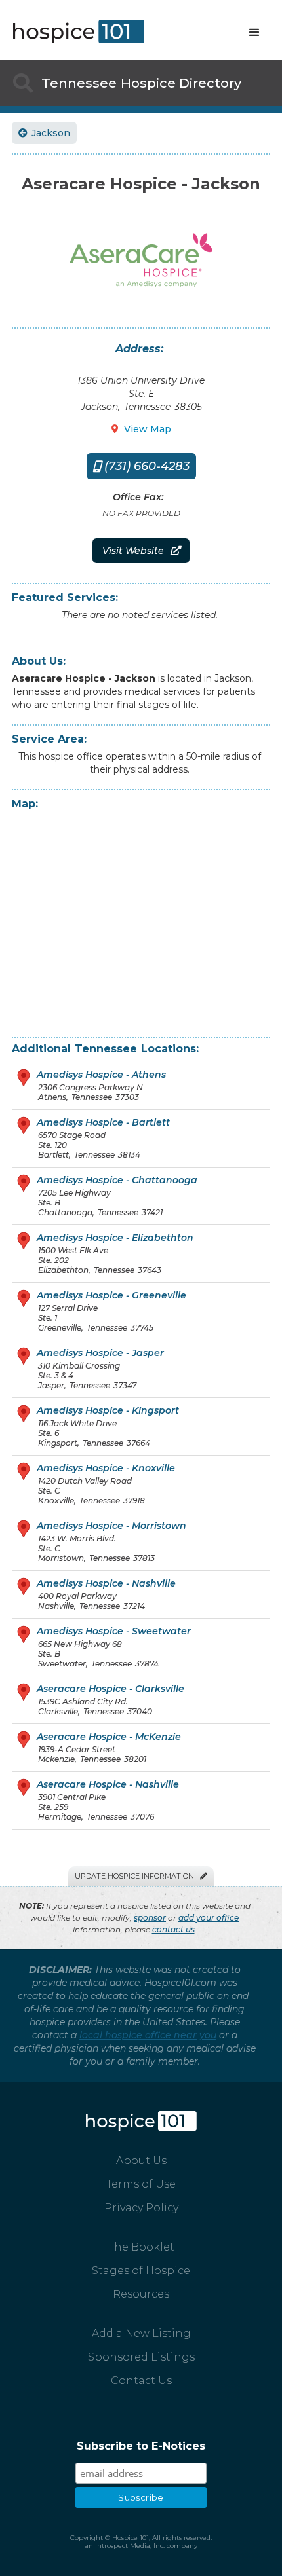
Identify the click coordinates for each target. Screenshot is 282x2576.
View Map (141, 429)
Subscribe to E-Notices (141, 2446)
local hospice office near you (148, 2035)
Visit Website (141, 551)
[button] (254, 33)
